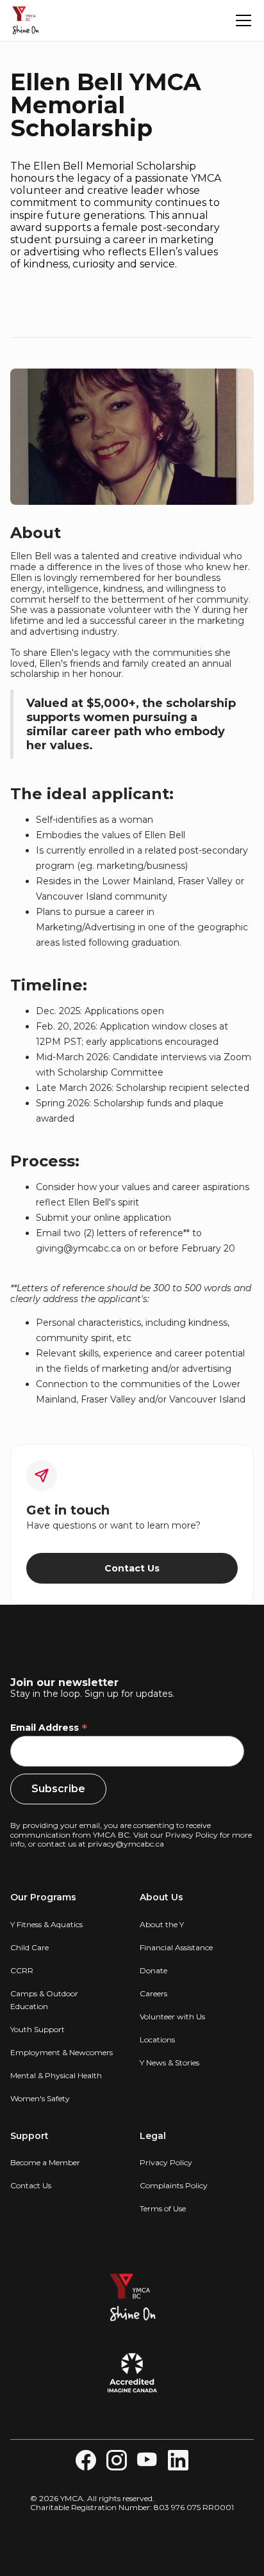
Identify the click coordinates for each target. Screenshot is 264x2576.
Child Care (29, 1947)
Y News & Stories (169, 2063)
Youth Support (37, 2029)
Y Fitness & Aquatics (46, 1924)
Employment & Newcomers (62, 2052)
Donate (153, 1970)
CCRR (22, 1970)
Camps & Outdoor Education (44, 2000)
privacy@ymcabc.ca (126, 1844)
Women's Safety (40, 2098)
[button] (241, 20)
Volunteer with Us (172, 2016)
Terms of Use (163, 2208)
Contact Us (132, 1568)
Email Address (49, 1728)
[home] (26, 20)
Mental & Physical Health (56, 2075)
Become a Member (45, 2162)
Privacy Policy (192, 1835)
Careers (153, 1993)
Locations (157, 2039)
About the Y (162, 1924)
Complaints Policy (174, 2185)
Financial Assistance (176, 1947)
